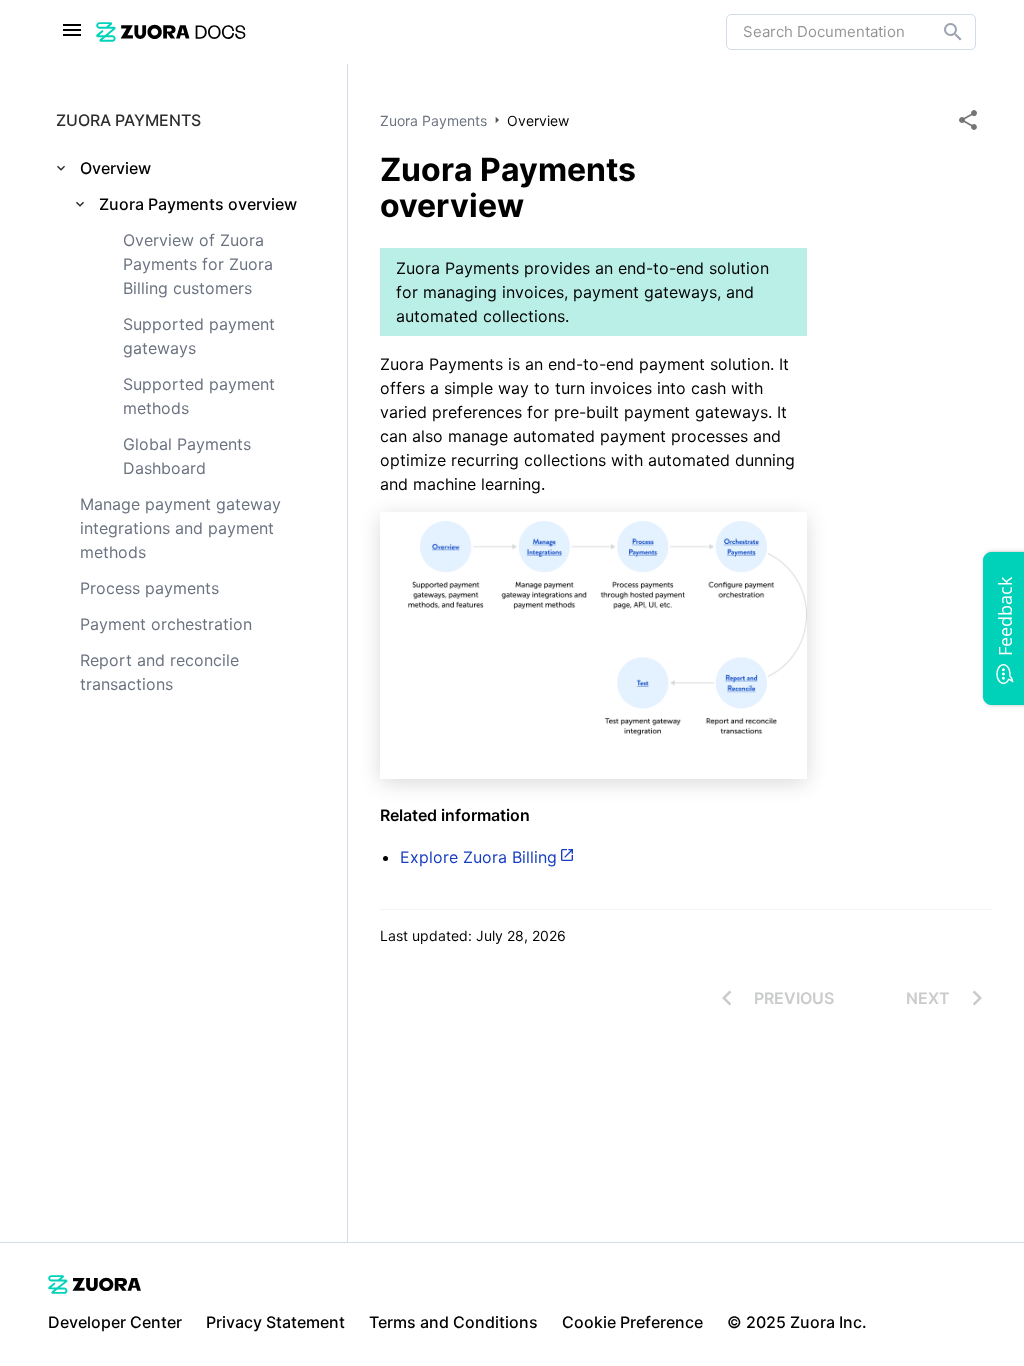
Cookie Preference (632, 1322)
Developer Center (115, 1322)
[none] (968, 120)
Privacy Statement (275, 1322)
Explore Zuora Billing (478, 857)
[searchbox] (939, 32)
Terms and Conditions (453, 1322)
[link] (411, 31)
